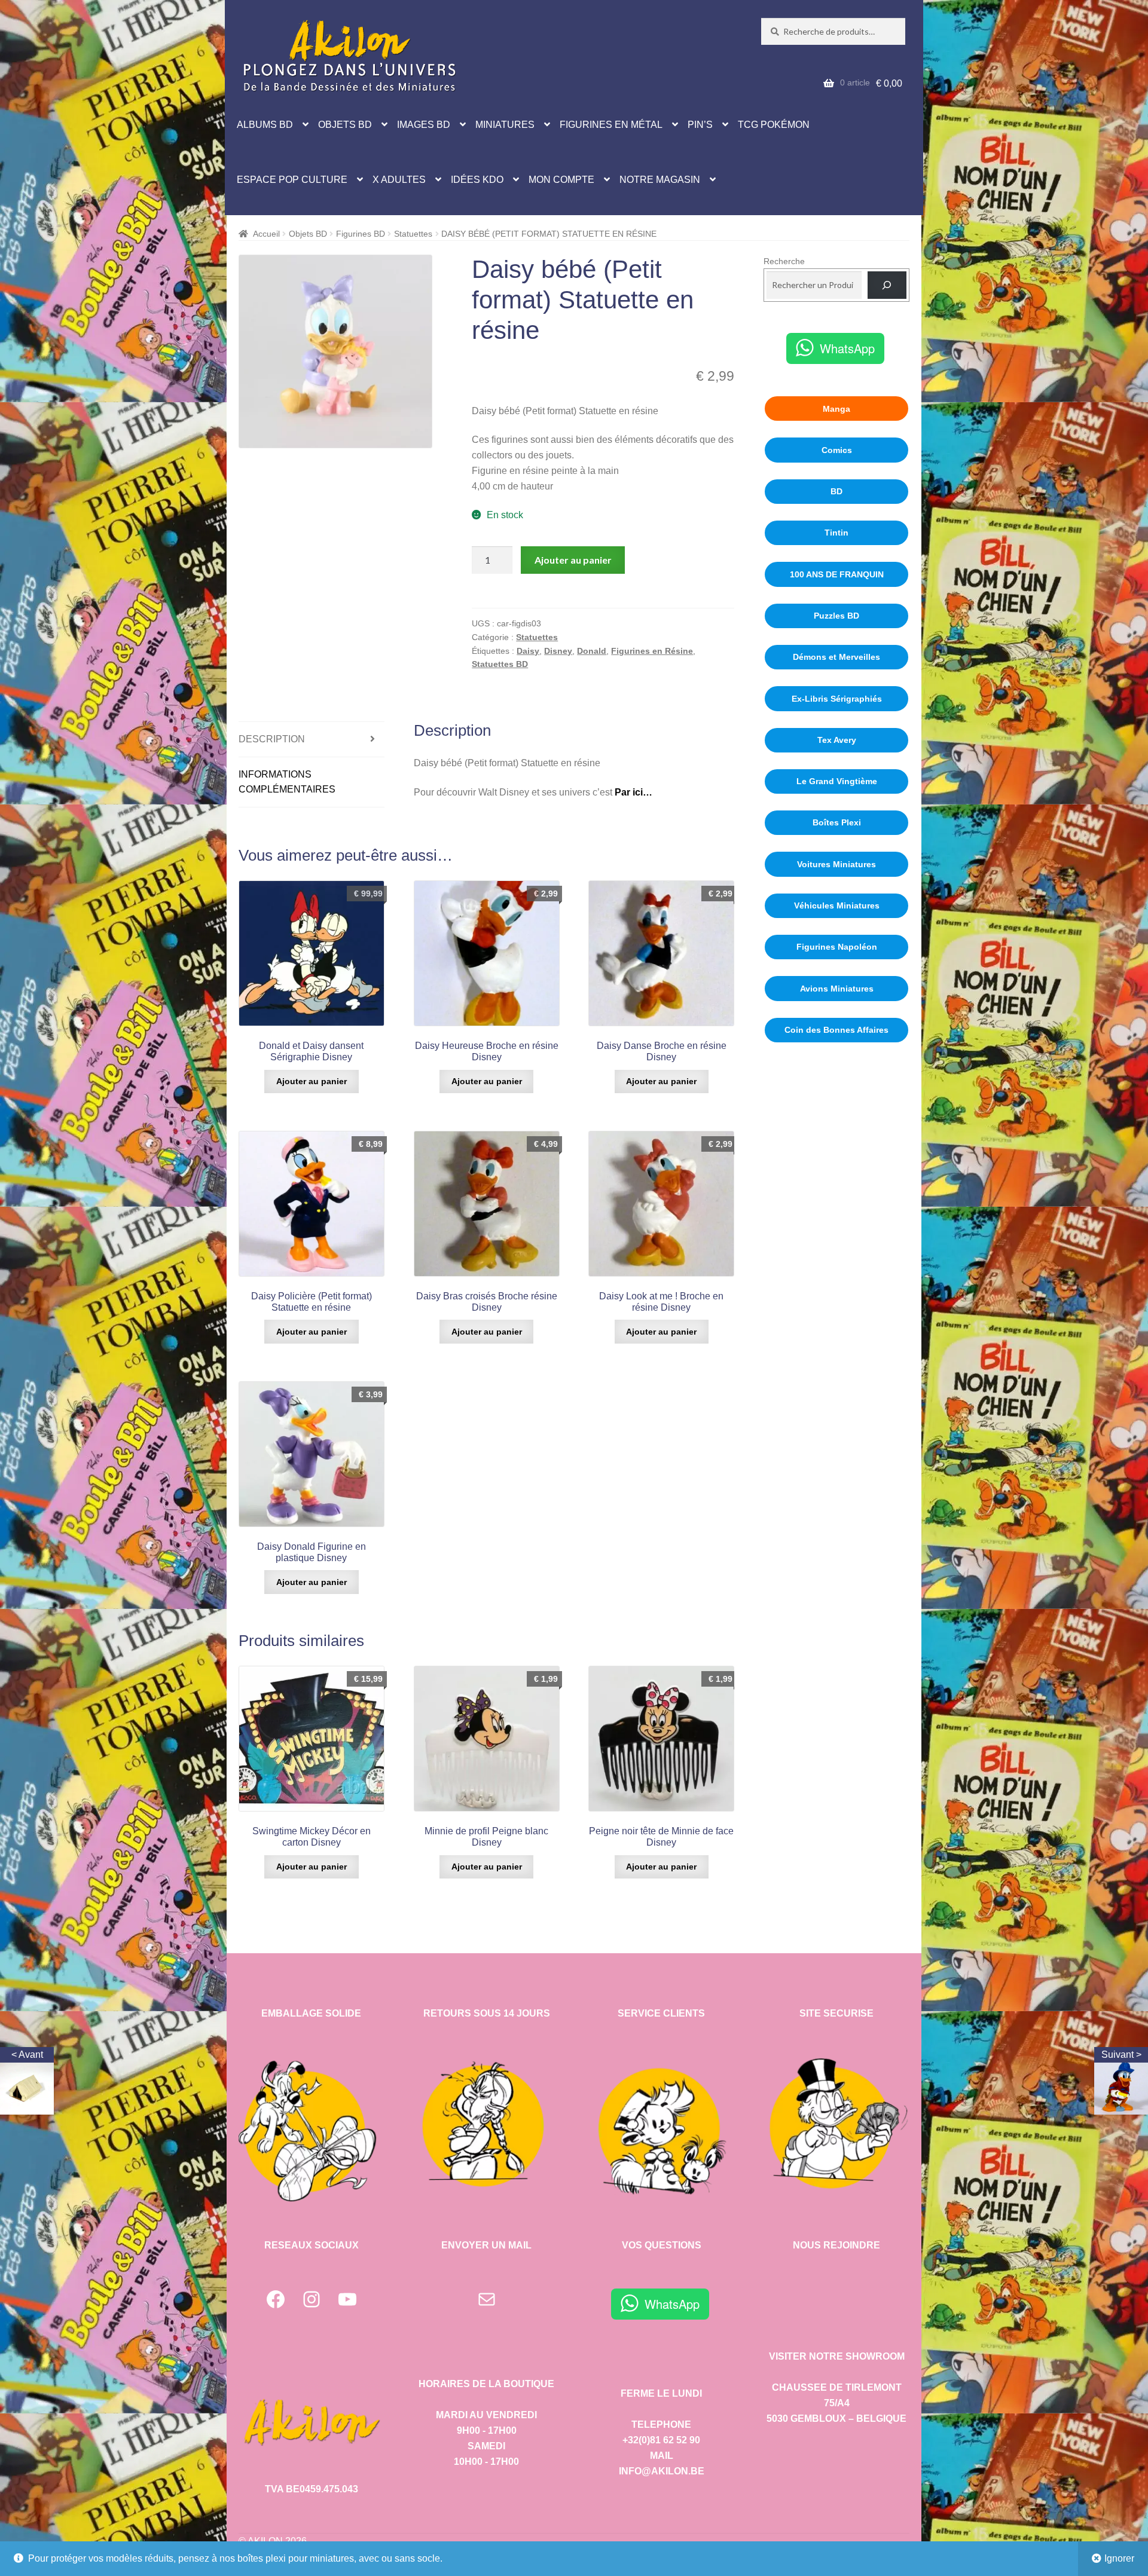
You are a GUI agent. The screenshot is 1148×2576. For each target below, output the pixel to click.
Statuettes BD (500, 664)
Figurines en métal (611, 125)
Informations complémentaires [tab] (287, 782)
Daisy (528, 651)
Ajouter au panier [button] (312, 1081)
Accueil (266, 234)
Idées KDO (477, 180)
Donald (592, 651)
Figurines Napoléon (837, 947)
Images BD (424, 125)
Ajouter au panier (573, 560)
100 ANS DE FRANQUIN (837, 574)
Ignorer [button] (1119, 2558)
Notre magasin (660, 180)
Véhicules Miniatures (837, 905)
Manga (836, 409)
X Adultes (399, 180)
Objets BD (345, 125)
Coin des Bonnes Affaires (836, 1030)
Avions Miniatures (837, 989)
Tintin (836, 533)
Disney (558, 651)
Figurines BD (361, 234)
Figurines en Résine (652, 651)
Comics (837, 450)
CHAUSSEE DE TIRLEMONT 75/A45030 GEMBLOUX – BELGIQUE (836, 2403)
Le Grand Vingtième (837, 781)
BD (836, 491)
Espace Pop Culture (292, 180)
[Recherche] (887, 285)
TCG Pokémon (774, 125)
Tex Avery (837, 740)
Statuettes (413, 234)
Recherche (784, 261)
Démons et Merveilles (836, 657)
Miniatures (505, 125)
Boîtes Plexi (837, 822)
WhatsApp (847, 348)
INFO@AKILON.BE (662, 2471)
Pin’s (700, 125)
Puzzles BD (836, 616)
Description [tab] (272, 739)
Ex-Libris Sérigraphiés (837, 699)
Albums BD (265, 125)
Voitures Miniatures (836, 864)
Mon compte (561, 180)
